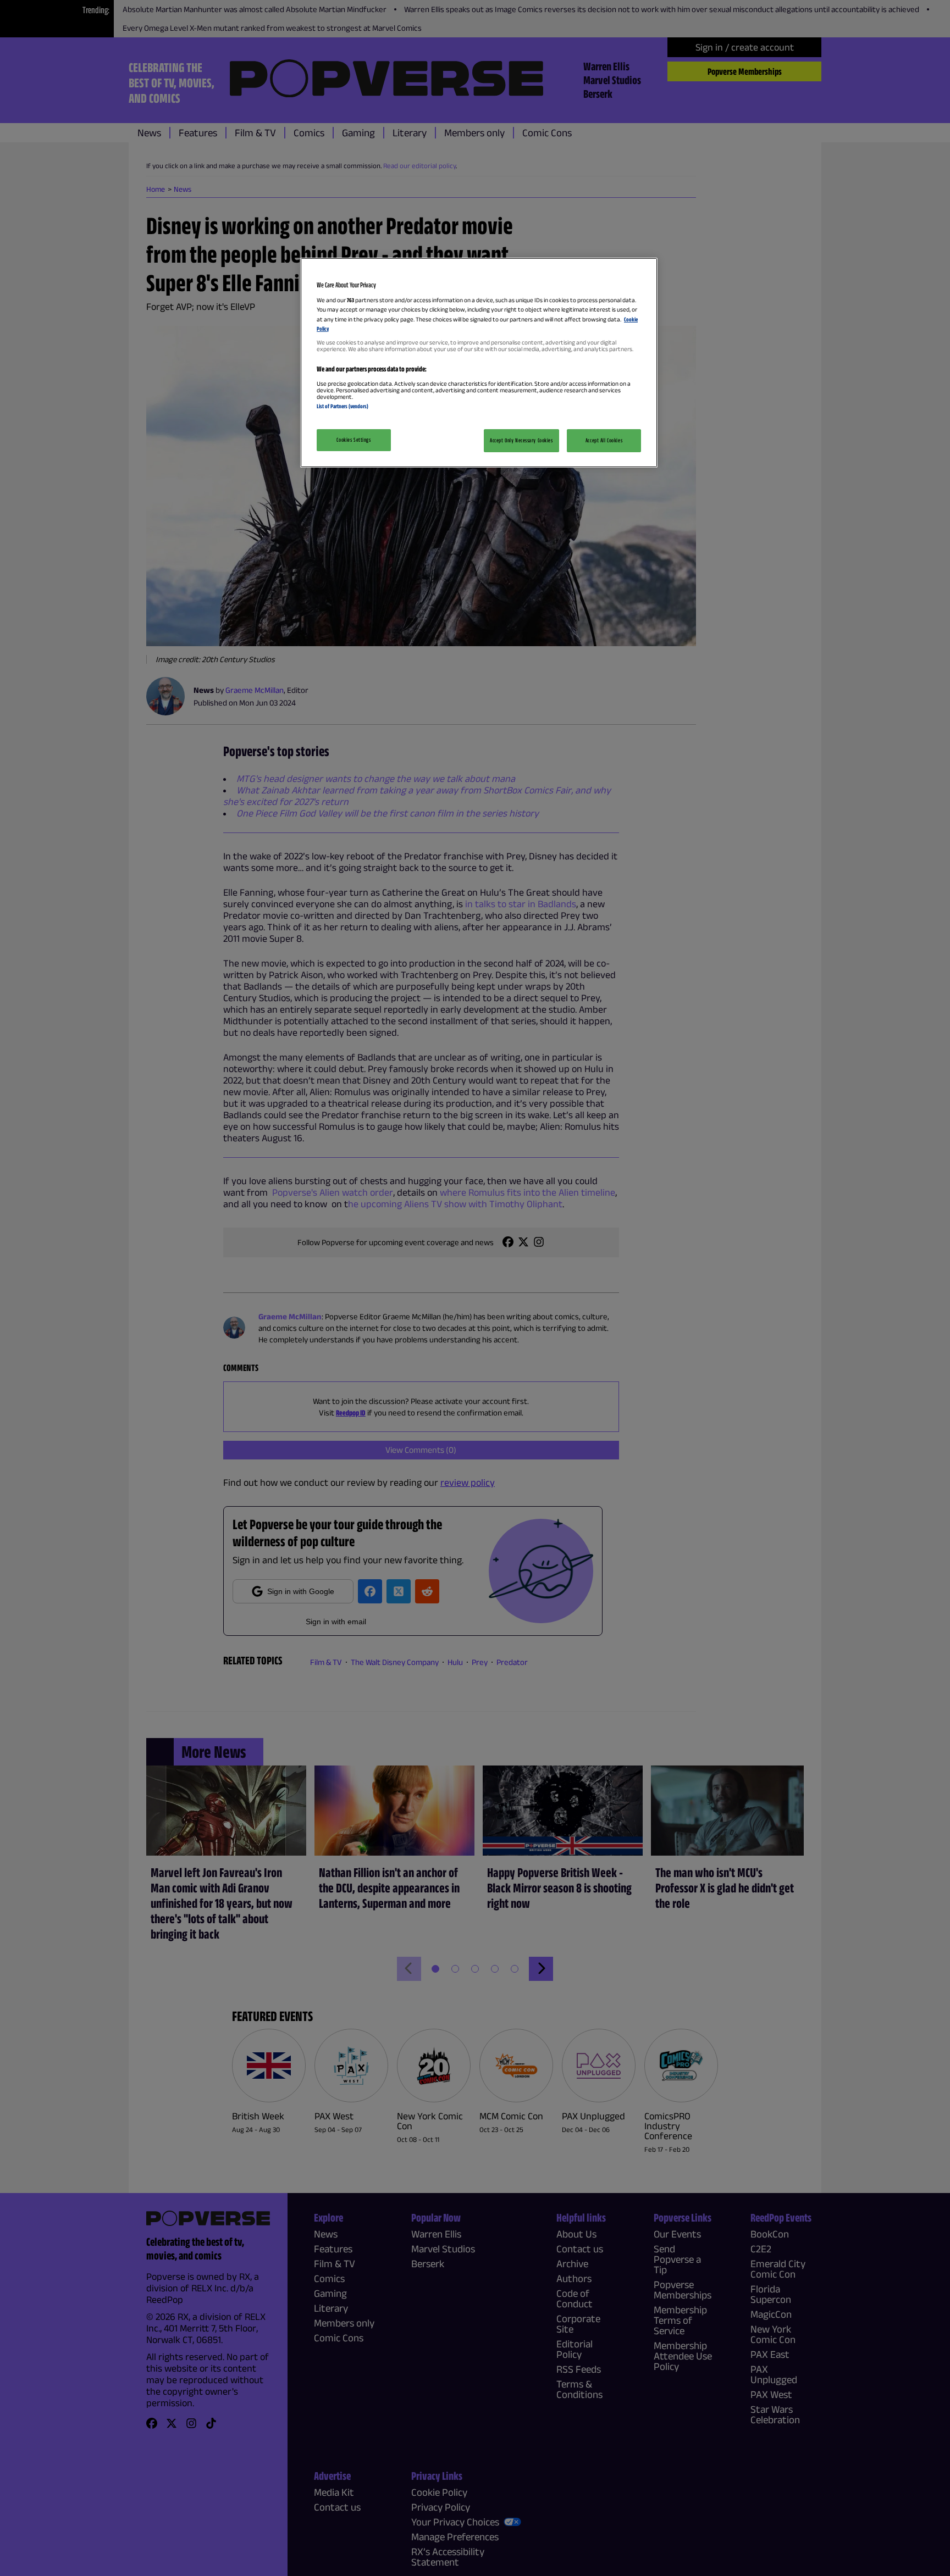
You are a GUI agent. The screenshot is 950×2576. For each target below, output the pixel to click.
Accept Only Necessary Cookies (521, 440)
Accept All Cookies (604, 440)
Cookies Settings (354, 440)
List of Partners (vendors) (343, 406)
